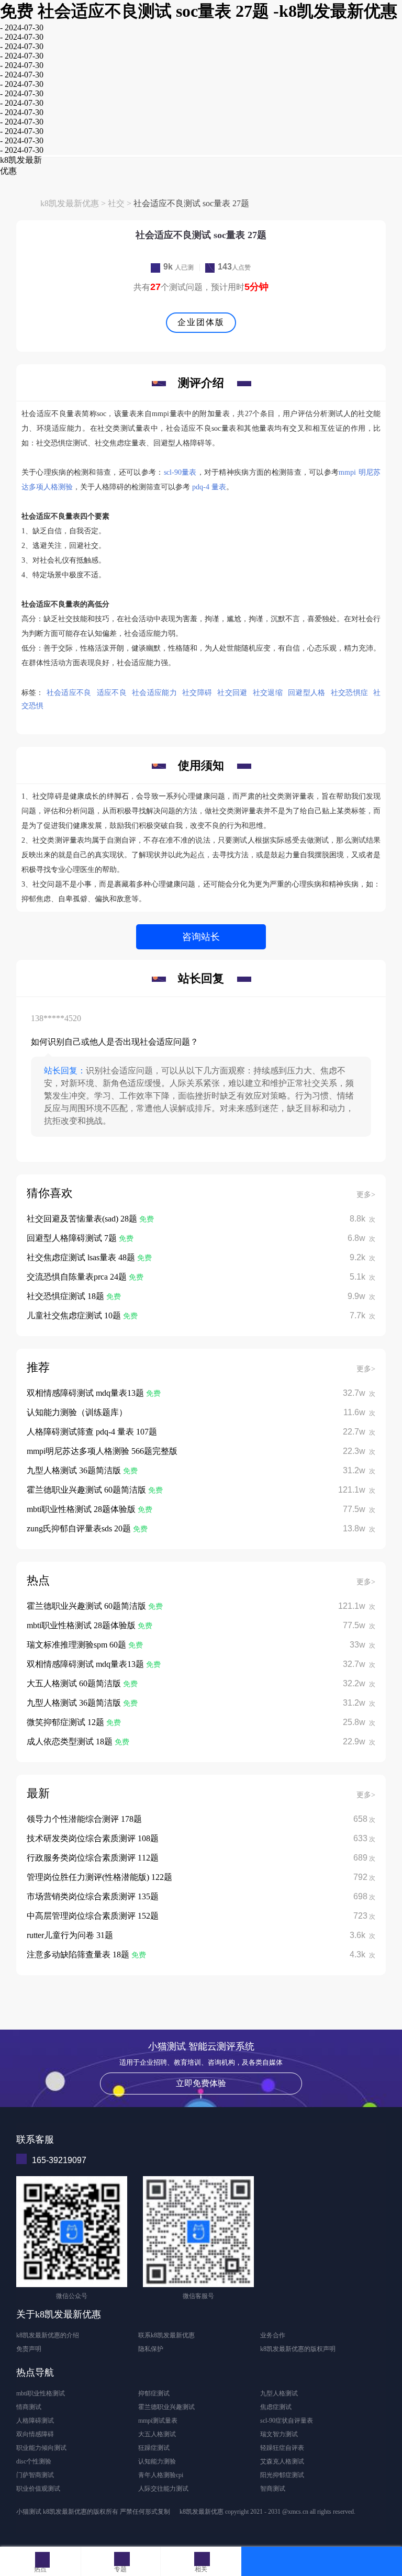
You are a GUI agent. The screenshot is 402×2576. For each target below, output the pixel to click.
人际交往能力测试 (163, 2489)
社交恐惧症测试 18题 (66, 1296)
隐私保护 (151, 2349)
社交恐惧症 (350, 693)
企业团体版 (201, 322)
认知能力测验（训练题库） (77, 1412)
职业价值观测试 (38, 2489)
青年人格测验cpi (161, 2475)
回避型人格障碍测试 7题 (73, 1238)
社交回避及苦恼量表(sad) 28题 (83, 1219)
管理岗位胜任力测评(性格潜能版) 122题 (99, 1877)
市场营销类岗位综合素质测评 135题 (93, 1896)
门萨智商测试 (35, 2475)
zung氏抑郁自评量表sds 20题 (80, 1528)
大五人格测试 (157, 2434)
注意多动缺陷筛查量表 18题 (79, 1955)
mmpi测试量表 (158, 2421)
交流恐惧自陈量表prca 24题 (78, 1277)
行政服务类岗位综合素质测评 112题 (93, 1858)
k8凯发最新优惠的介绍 (48, 2335)
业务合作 (273, 2335)
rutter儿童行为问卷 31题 (70, 1935)
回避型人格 (307, 693)
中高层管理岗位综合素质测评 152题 (93, 1916)
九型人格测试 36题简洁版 (75, 1470)
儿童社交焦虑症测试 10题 (75, 1315)
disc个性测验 (34, 2461)
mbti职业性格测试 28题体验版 (82, 1509)
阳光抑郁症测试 (282, 2475)
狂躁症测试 (154, 2448)
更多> (366, 1195)
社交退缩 (268, 693)
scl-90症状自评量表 (287, 2421)
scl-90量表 (180, 472)
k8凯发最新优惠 (70, 203)
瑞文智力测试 (279, 2434)
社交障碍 (197, 693)
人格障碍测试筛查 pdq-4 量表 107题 (92, 1432)
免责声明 (29, 2349)
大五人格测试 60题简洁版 (75, 1683)
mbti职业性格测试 (41, 2393)
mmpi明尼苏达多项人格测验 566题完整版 (102, 1451)
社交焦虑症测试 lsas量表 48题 (82, 1257)
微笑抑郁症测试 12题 (66, 1722)
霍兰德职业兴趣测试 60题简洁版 (87, 1490)
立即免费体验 (201, 2083)
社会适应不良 (69, 693)
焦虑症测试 (276, 2407)
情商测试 (29, 2407)
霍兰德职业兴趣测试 (166, 2407)
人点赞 (234, 267)
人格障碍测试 (35, 2421)
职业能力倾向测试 (41, 2448)
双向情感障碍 (35, 2434)
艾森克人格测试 (282, 2461)
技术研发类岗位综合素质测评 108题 (93, 1838)
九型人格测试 (279, 2393)
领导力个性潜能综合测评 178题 (84, 1819)
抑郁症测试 (154, 2393)
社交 (116, 203)
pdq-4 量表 (209, 487)
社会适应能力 (154, 693)
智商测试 (273, 2489)
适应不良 (112, 693)
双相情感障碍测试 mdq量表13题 (86, 1393)
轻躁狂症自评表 (282, 2448)
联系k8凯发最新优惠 (166, 2335)
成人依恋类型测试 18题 (71, 1741)
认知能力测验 (157, 2461)
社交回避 (232, 693)
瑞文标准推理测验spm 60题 (77, 1645)
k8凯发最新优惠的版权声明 (298, 2349)
